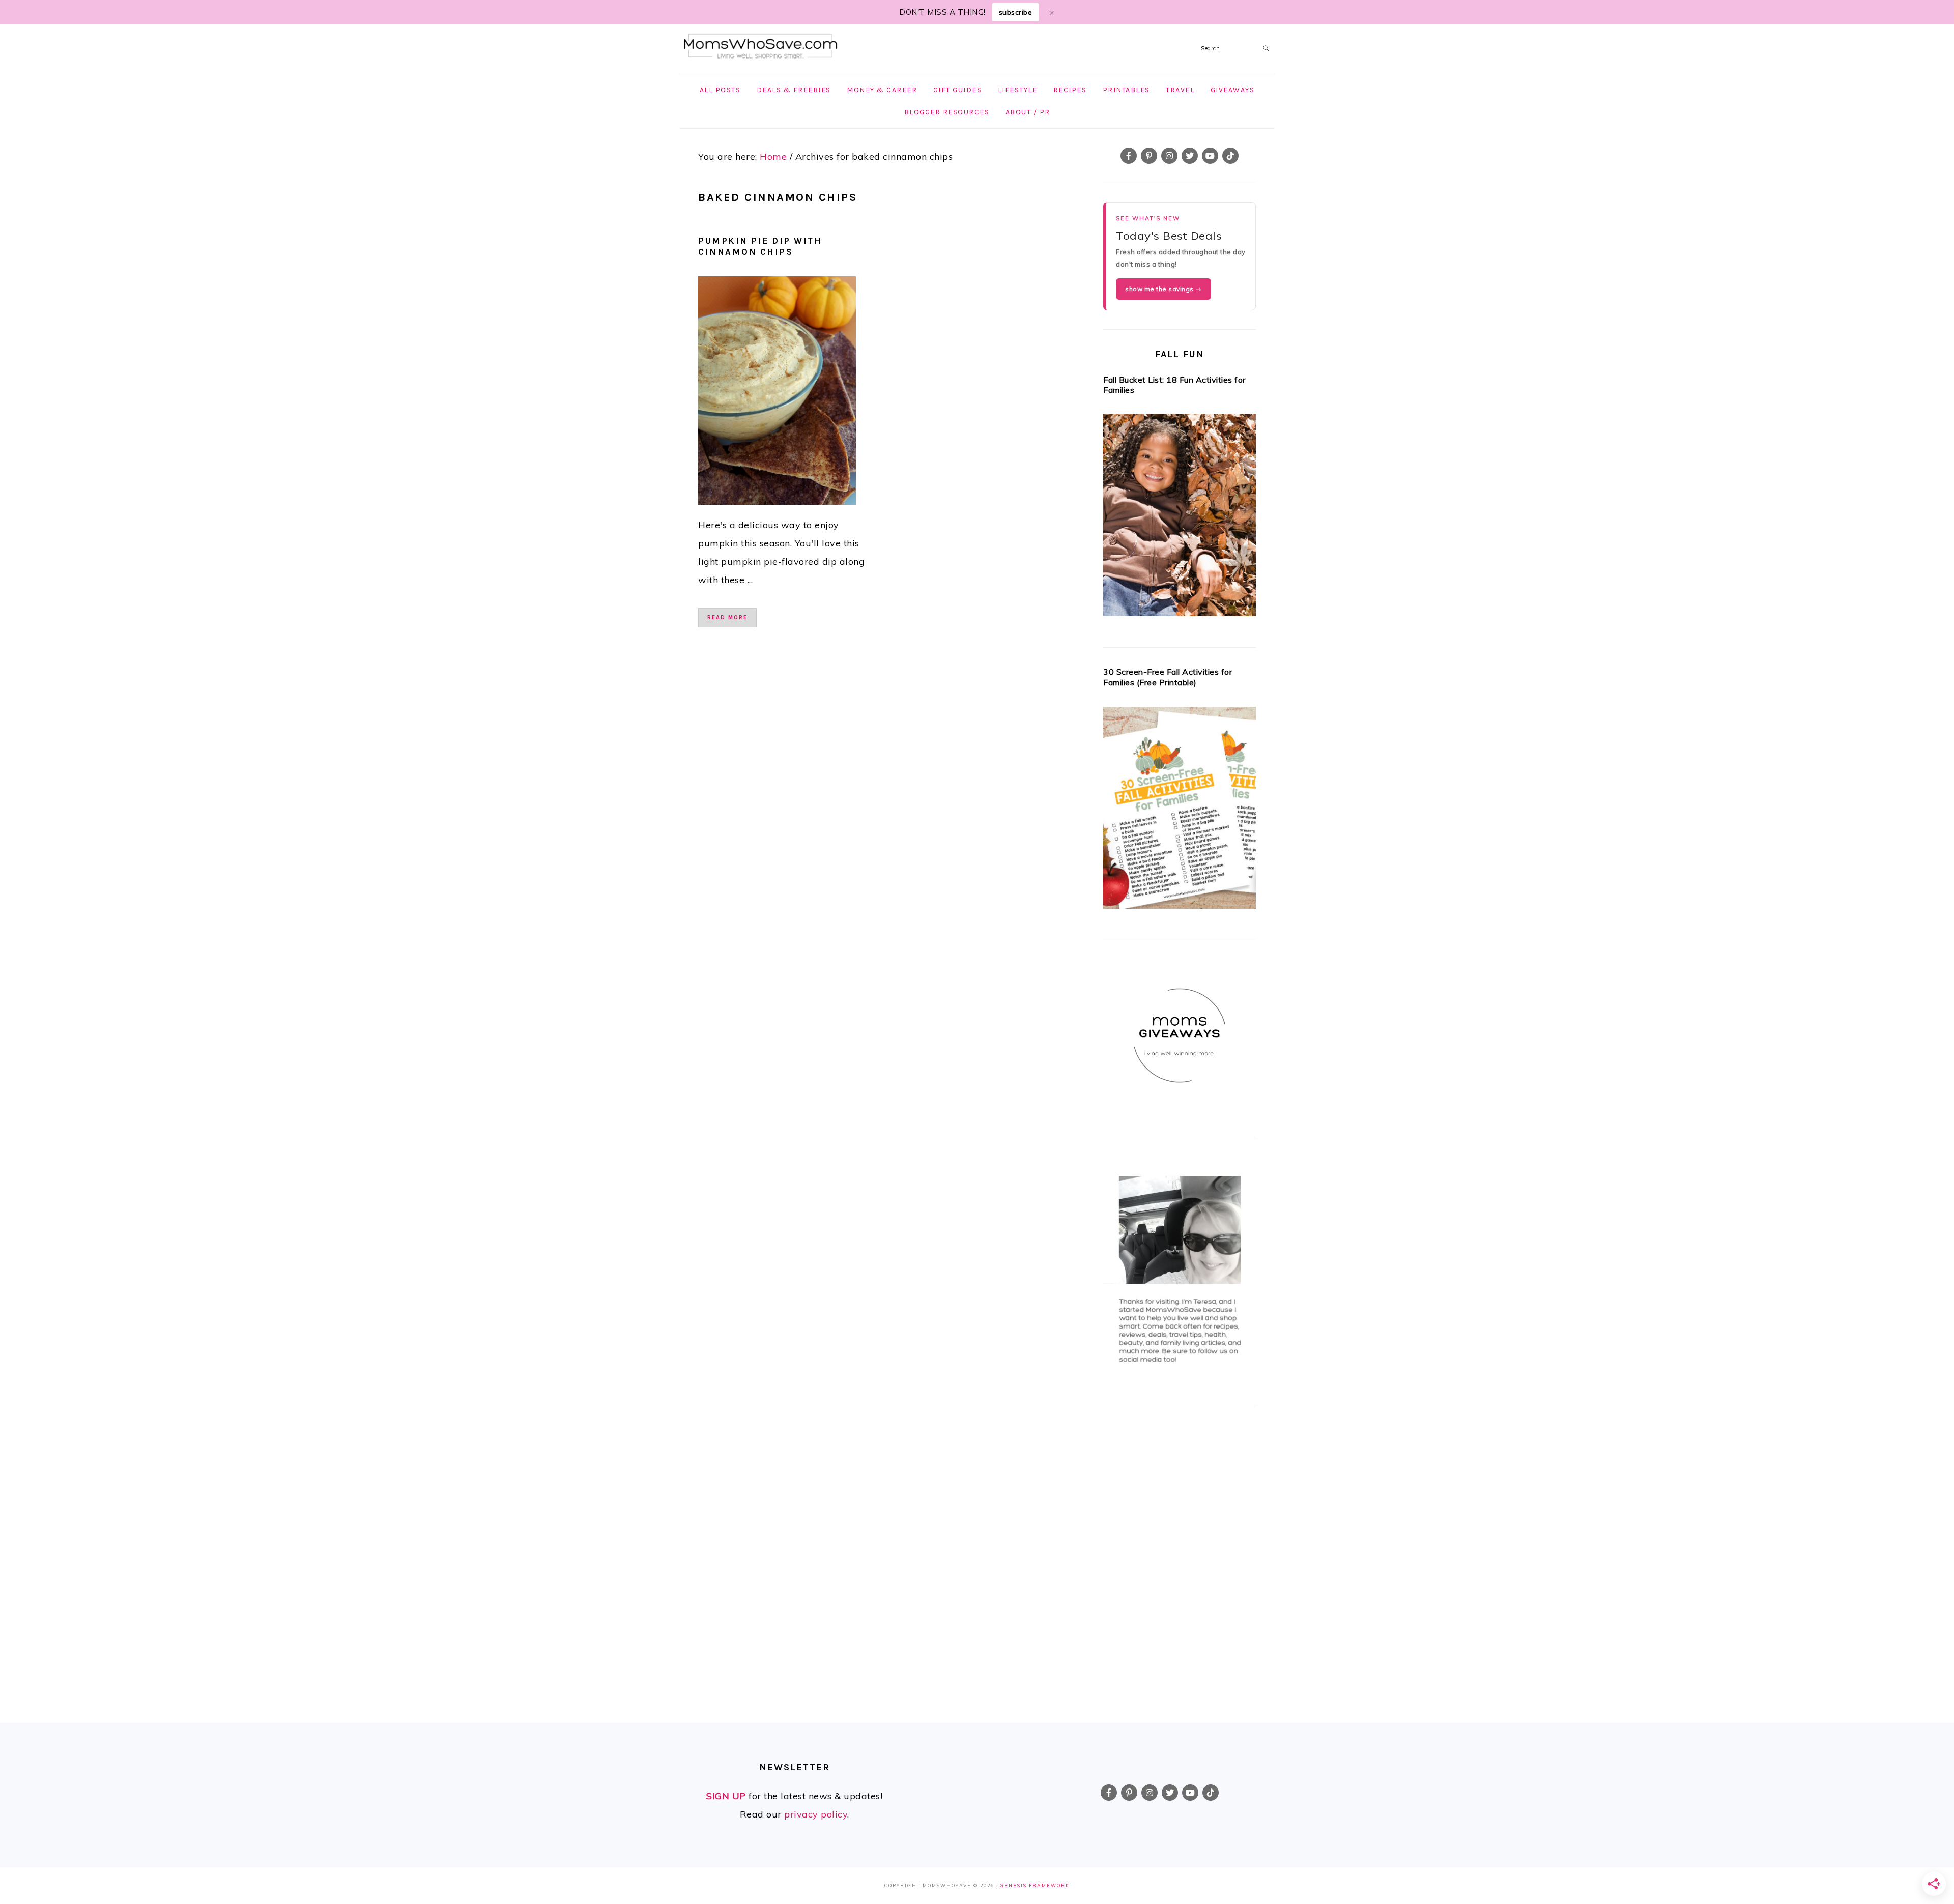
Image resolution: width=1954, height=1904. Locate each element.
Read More (727, 617)
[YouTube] (1210, 156)
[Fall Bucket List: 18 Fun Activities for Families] (1180, 518)
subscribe (1016, 12)
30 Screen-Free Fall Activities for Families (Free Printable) (1168, 677)
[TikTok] (1230, 156)
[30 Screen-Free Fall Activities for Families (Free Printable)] (1180, 811)
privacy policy (816, 1814)
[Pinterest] (1149, 156)
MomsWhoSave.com (761, 47)
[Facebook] (1129, 156)
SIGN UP (726, 1796)
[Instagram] (1169, 156)
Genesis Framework (1035, 1885)
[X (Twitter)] (1190, 156)
